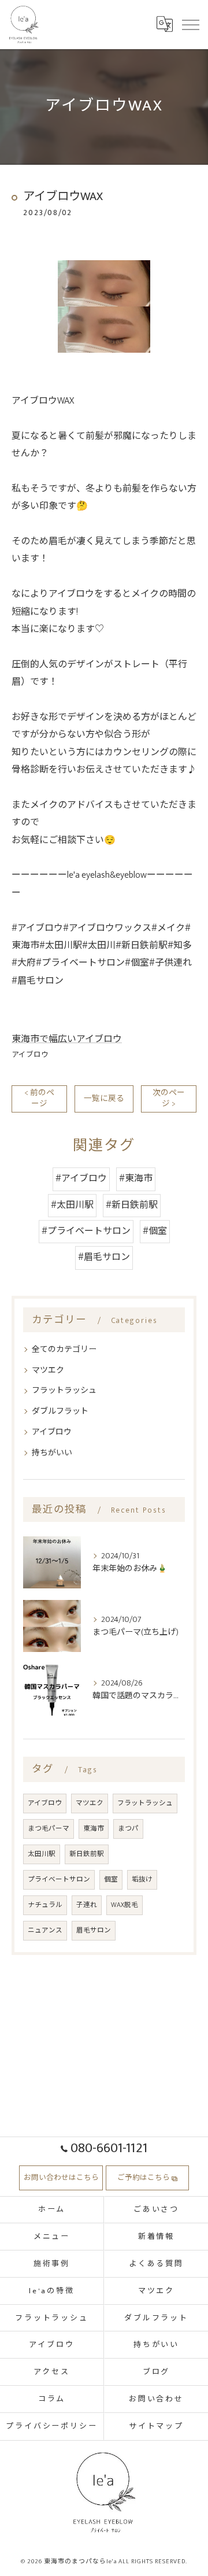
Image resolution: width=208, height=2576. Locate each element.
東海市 (94, 1829)
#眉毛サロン (104, 1257)
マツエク (48, 1370)
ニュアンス (45, 1930)
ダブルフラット (60, 1411)
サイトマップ (156, 2426)
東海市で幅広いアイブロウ (67, 1039)
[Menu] (190, 24)
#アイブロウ (81, 1179)
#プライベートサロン (86, 1231)
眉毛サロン (94, 1930)
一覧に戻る (104, 1099)
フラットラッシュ (64, 1390)
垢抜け (142, 1880)
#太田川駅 (72, 1205)
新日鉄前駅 (87, 1854)
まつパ (128, 1829)
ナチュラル (45, 1905)
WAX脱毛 (125, 1905)
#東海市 (136, 1179)
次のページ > (169, 1098)
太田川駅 (42, 1854)
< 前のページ (39, 1098)
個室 (111, 1880)
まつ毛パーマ (49, 1829)
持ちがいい (52, 1453)
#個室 (155, 1231)
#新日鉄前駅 (132, 1205)
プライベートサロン (59, 1880)
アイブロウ (30, 1055)
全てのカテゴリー (64, 1349)
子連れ (87, 1905)
